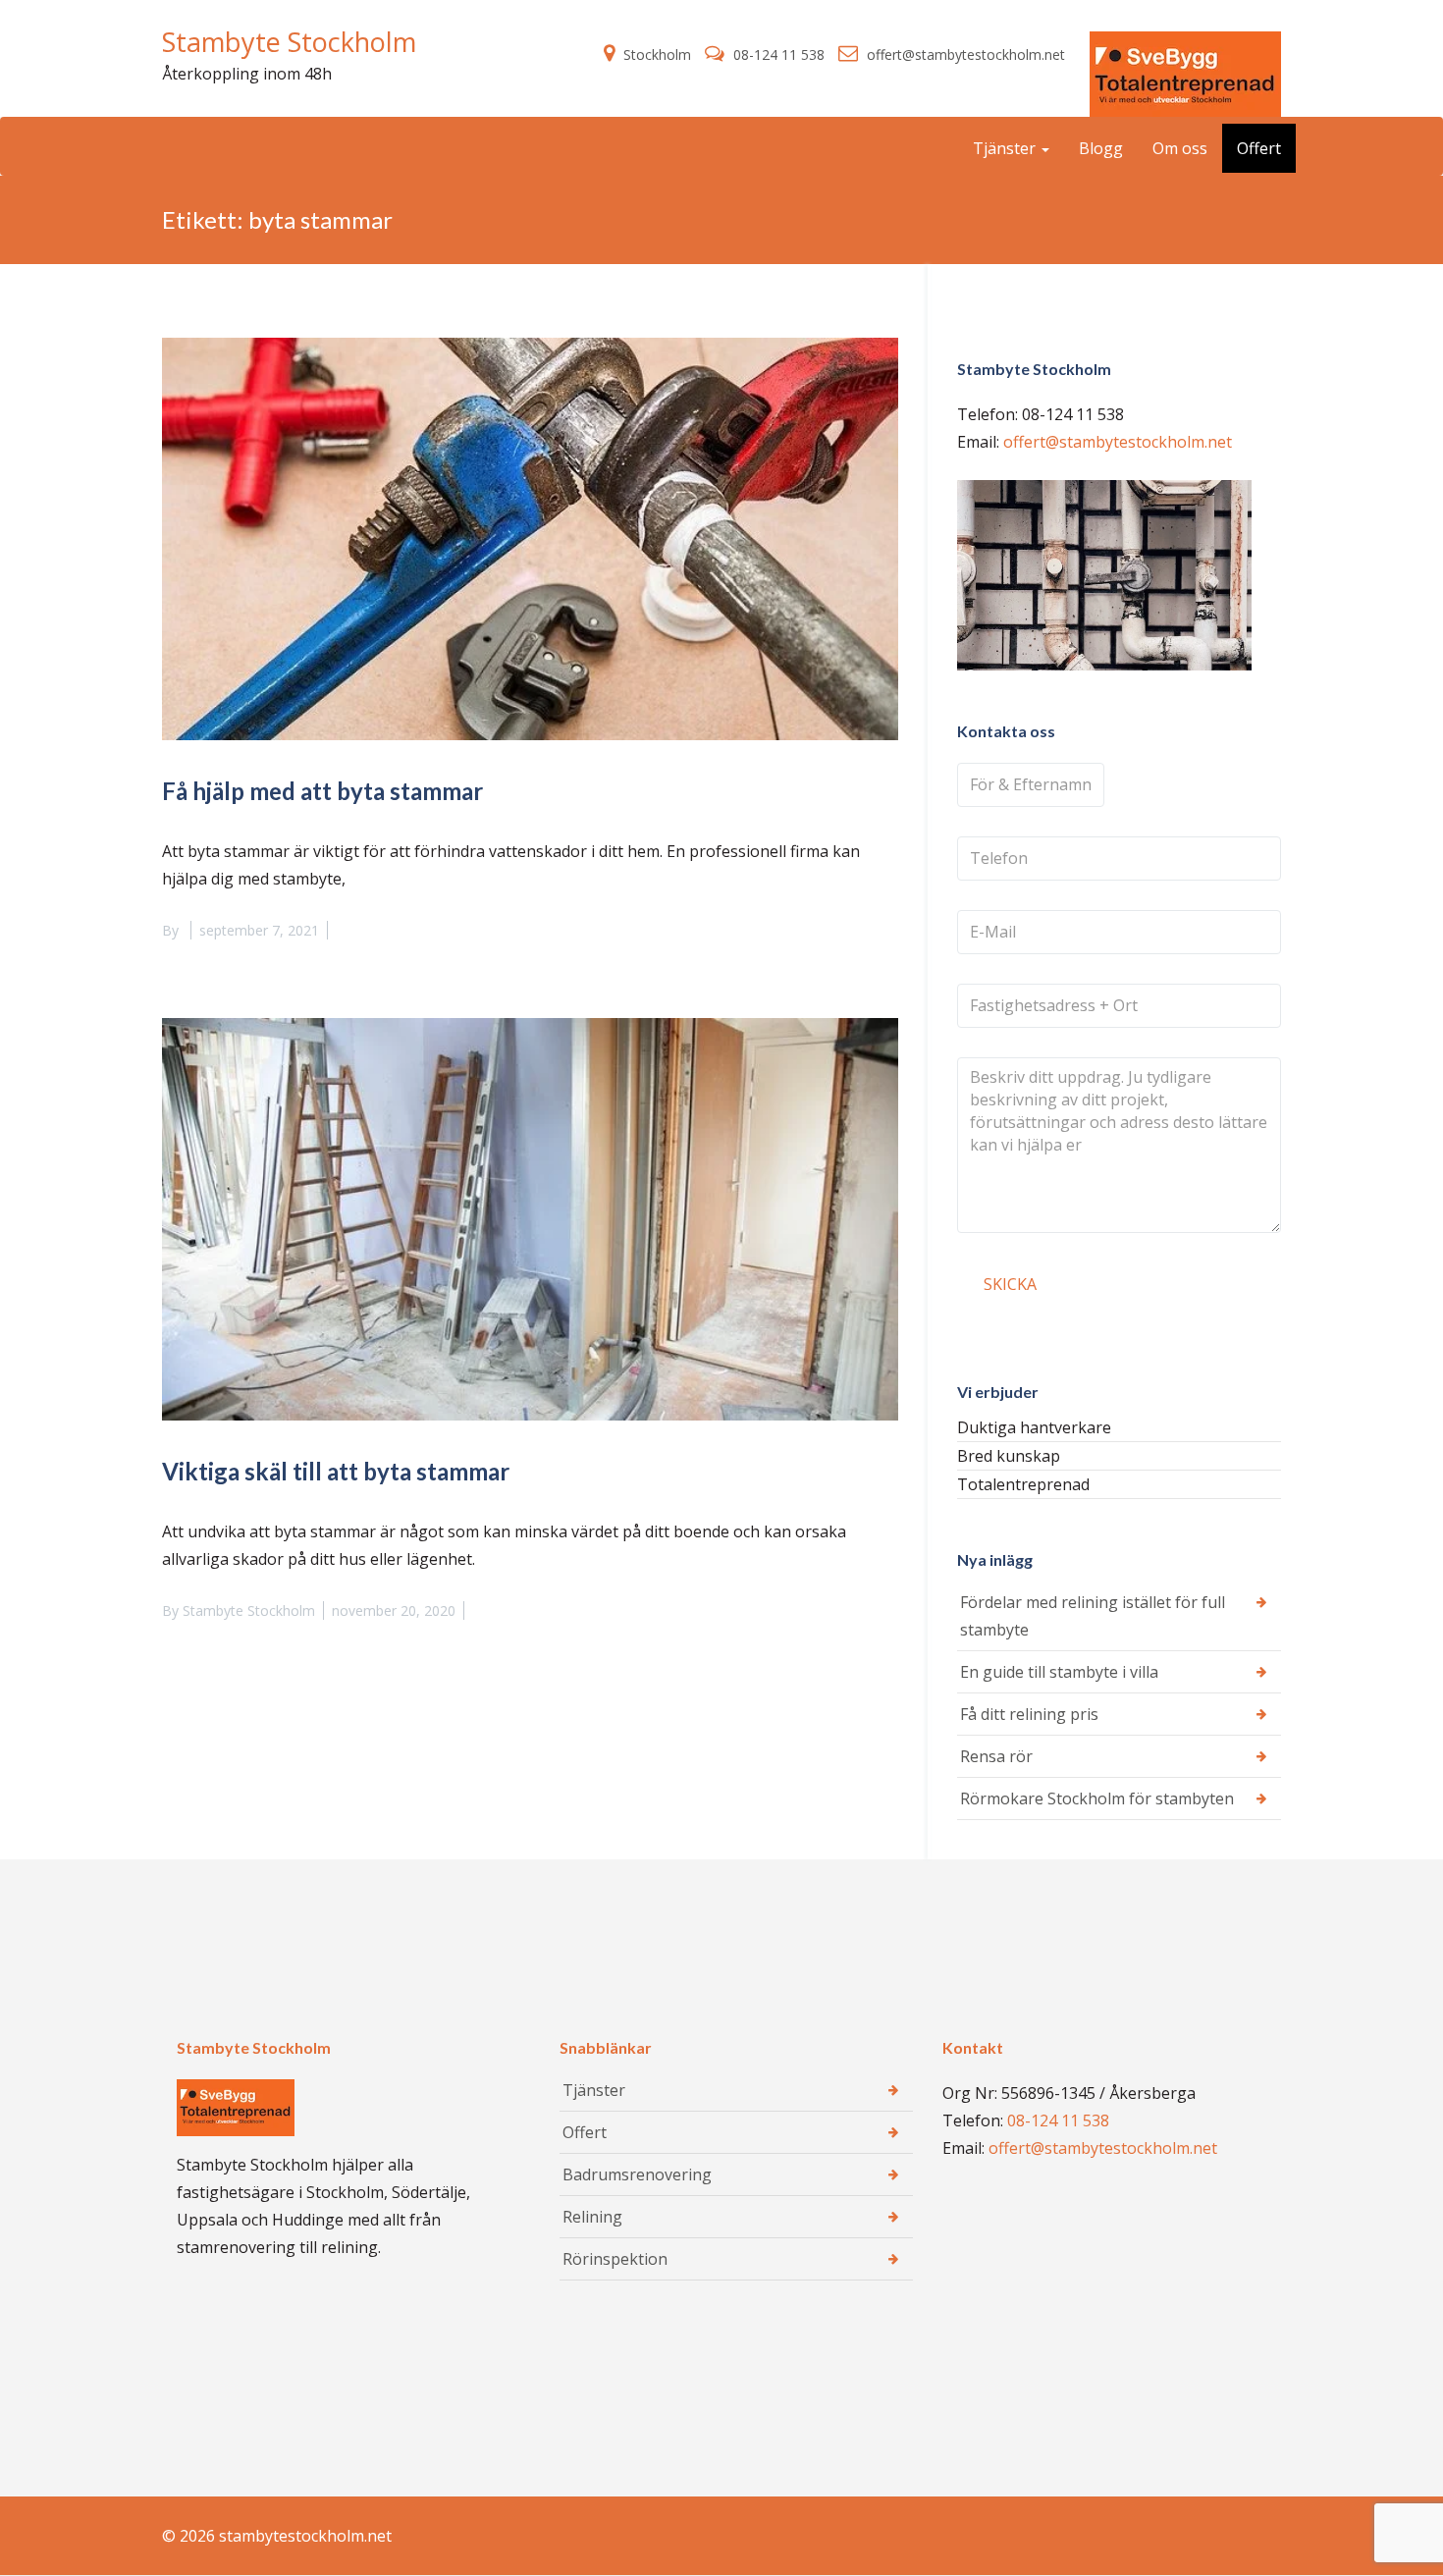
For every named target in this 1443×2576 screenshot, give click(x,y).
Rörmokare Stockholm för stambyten (1097, 1798)
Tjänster (1006, 148)
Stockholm (657, 54)
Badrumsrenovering (637, 2174)
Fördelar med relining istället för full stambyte (1093, 1616)
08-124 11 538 (779, 54)
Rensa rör (996, 1756)
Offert (1259, 148)
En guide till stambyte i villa (1059, 1672)
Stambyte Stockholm (289, 42)
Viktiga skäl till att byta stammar (336, 1471)
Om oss (1180, 148)
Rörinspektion (615, 2259)
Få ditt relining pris (1029, 1714)
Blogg (1101, 148)
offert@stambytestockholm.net (964, 54)
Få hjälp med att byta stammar (322, 791)
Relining (592, 2217)
